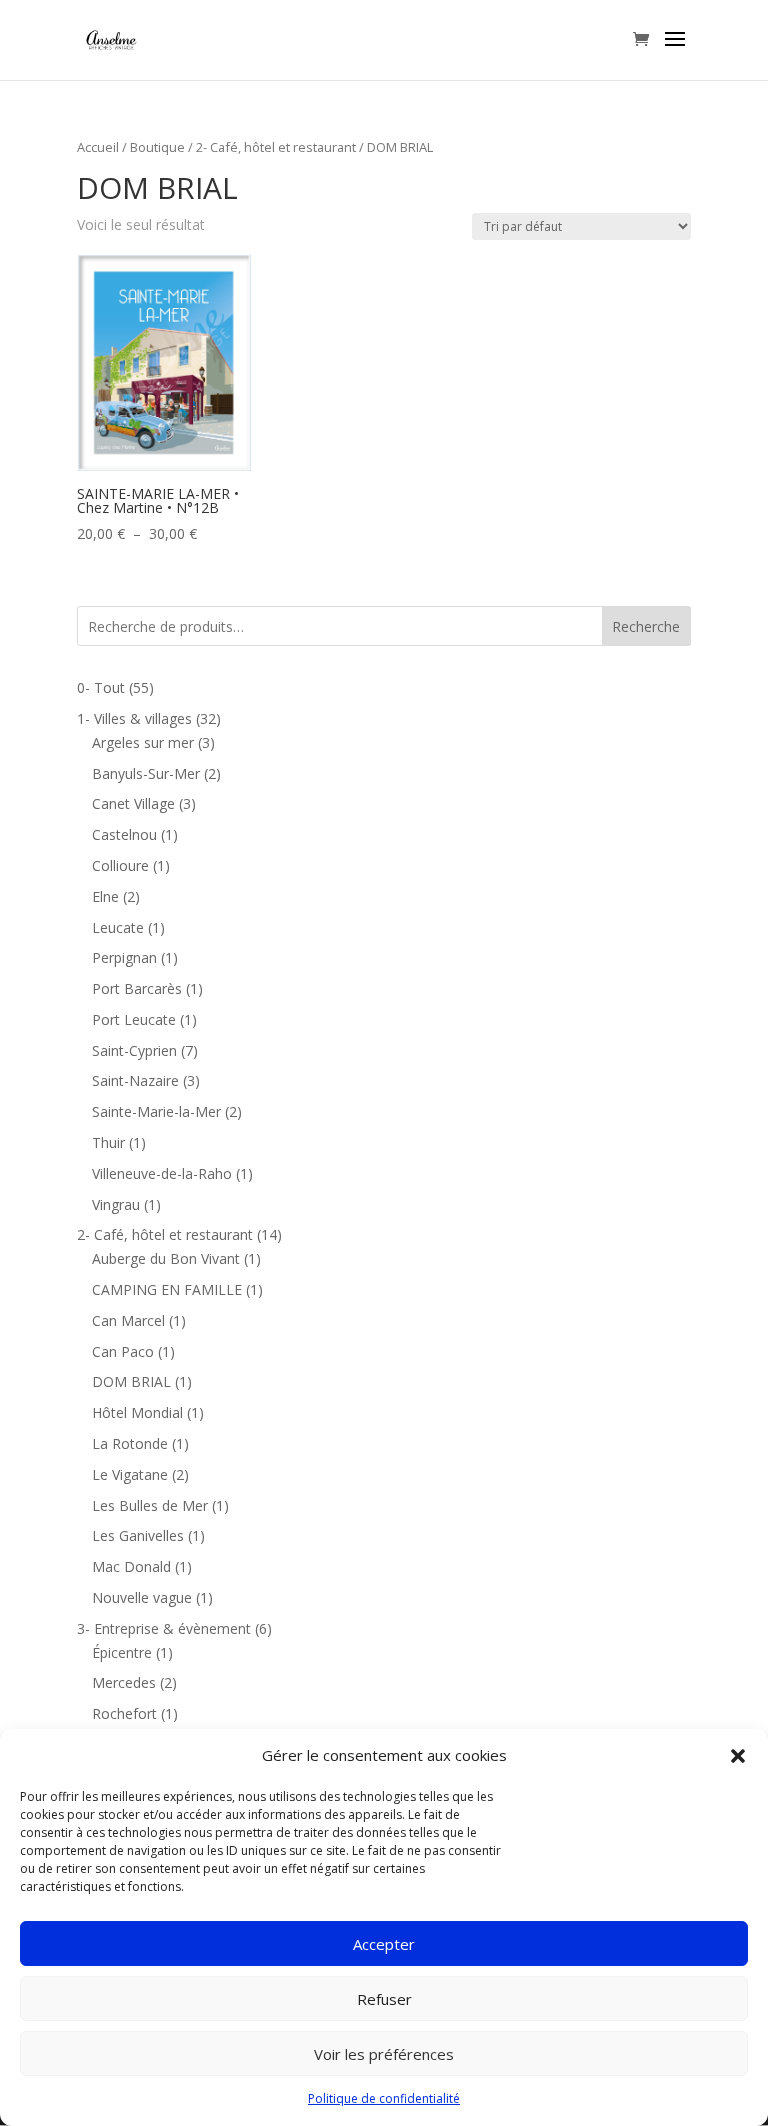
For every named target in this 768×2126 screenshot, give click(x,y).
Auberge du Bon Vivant (166, 1258)
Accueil (98, 147)
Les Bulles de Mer (150, 1505)
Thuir (108, 1142)
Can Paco (123, 1351)
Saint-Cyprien (134, 1050)
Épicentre (122, 1652)
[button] (738, 1756)
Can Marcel (128, 1320)
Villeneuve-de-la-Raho (162, 1173)
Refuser (384, 1999)
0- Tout (101, 687)
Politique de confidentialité (384, 2098)
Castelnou (124, 834)
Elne (105, 896)
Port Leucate (134, 1019)
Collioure (120, 865)
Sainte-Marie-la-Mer (156, 1111)
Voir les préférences (384, 2054)
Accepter (384, 1944)
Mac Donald (131, 1566)
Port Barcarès (137, 988)
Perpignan (124, 957)
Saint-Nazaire (135, 1080)
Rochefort (124, 1713)
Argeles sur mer (143, 742)
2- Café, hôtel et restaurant (276, 147)
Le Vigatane (130, 1474)
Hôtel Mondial (137, 1412)
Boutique (157, 147)
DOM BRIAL (131, 1381)
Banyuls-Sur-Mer (146, 773)
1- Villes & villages (134, 718)
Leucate (118, 927)
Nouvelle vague (142, 1597)
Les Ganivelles (138, 1535)
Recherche (646, 626)
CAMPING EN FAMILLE (167, 1289)
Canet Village (133, 803)
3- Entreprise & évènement (164, 1628)
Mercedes (124, 1682)
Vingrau (116, 1204)
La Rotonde (130, 1443)
